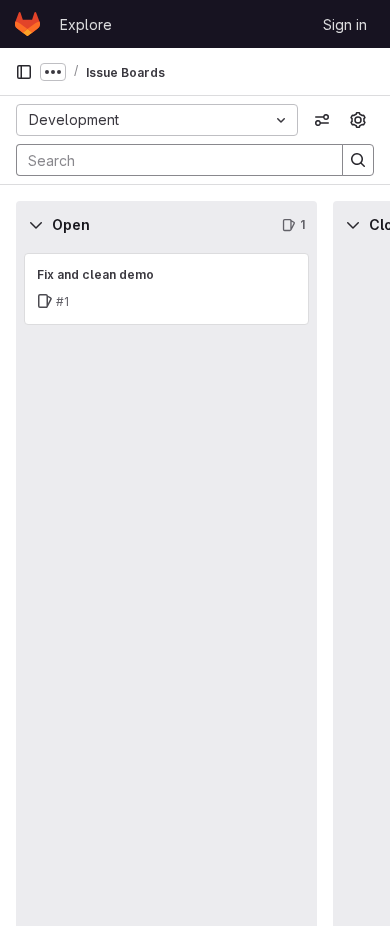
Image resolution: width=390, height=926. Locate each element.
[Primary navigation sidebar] (24, 72)
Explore (86, 24)
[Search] (358, 160)
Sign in (345, 24)
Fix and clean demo (95, 274)
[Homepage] (27, 24)
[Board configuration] (358, 120)
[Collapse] (36, 225)
